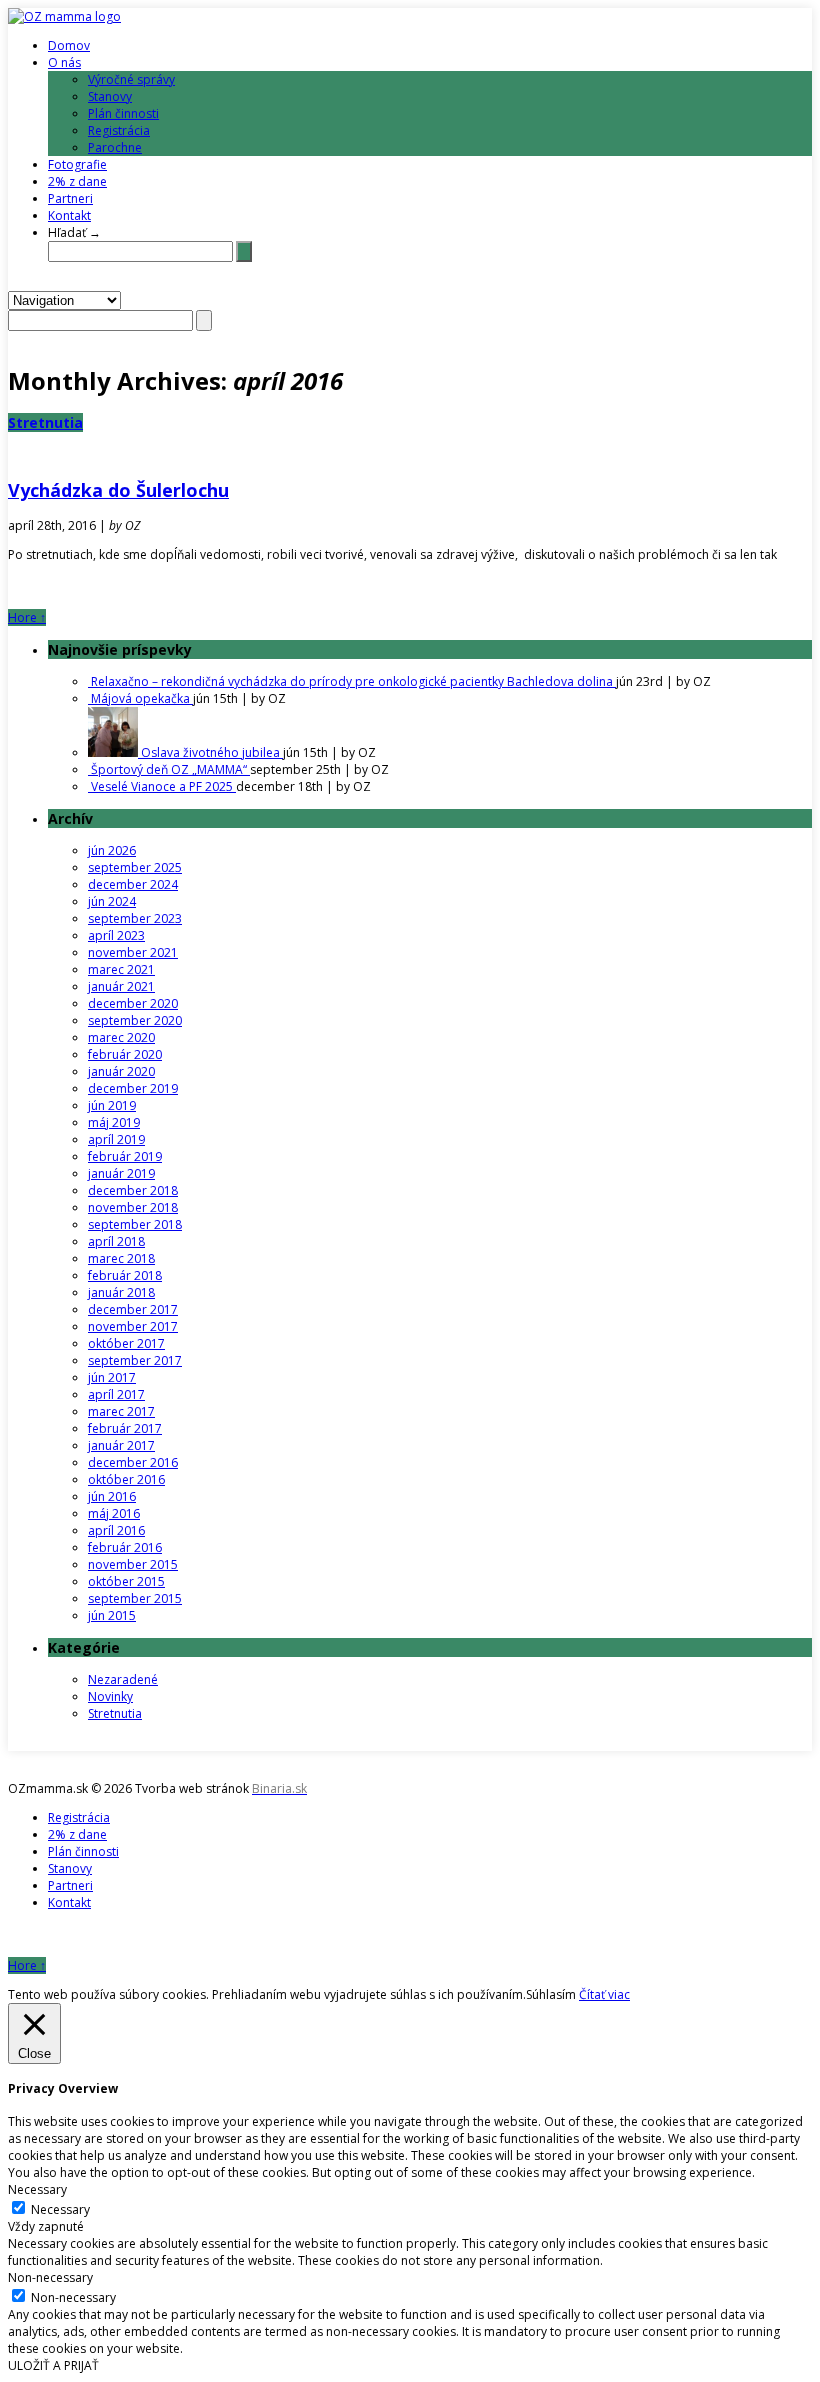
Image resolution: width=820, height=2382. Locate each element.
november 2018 (133, 1207)
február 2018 (125, 1275)
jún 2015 (112, 1615)
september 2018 (135, 1224)
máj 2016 (114, 1513)
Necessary (60, 2209)
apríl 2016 (116, 1530)
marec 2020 (121, 1037)
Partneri (70, 198)
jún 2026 (112, 850)
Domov (69, 45)
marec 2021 (121, 969)
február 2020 (125, 1054)
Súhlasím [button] (551, 1994)
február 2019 (125, 1156)
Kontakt (69, 215)
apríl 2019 (116, 1139)
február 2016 (125, 1547)
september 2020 (135, 1020)
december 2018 (133, 1190)
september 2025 (135, 867)
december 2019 (133, 1088)
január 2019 (121, 1173)
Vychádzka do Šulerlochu (118, 490)
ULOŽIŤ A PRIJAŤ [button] (53, 2365)
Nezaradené (123, 1679)
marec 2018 (121, 1258)
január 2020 (121, 1071)
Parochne (115, 147)
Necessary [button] (37, 2189)
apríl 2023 (116, 935)
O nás (64, 62)
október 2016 (126, 1479)
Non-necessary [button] (50, 2277)
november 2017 (133, 1326)
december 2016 (133, 1462)
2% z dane (77, 181)
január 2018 (121, 1292)
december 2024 (133, 884)
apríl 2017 (116, 1394)
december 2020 (133, 1003)
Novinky (110, 1696)
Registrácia (119, 130)
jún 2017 (112, 1377)
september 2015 (135, 1598)
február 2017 (125, 1428)
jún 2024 (112, 901)
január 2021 (121, 986)
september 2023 (135, 918)
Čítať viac (604, 1994)
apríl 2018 (116, 1241)
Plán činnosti (123, 113)
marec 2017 (121, 1411)
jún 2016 (112, 1496)
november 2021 (133, 952)
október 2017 (126, 1343)
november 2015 (133, 1564)
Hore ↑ (27, 617)
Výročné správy (131, 79)
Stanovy (110, 96)
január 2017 (121, 1445)
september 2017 (135, 1360)
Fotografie (77, 164)
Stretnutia (45, 422)
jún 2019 (112, 1105)
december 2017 (133, 1309)
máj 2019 (114, 1122)
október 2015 (126, 1581)
